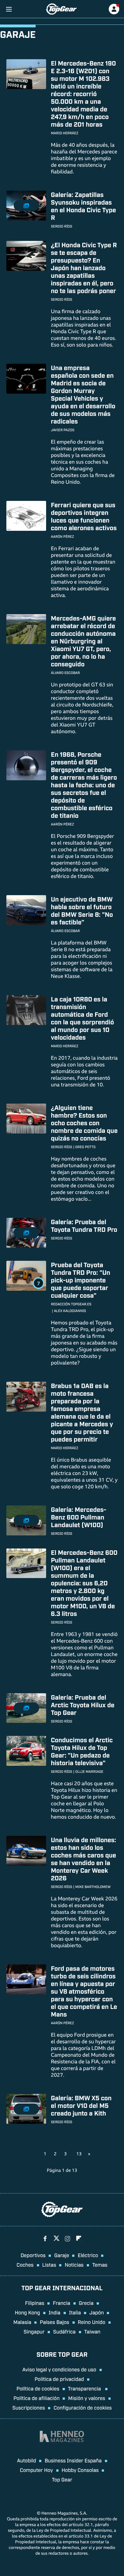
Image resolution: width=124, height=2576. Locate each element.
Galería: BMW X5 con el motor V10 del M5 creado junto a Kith (81, 2105)
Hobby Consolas (80, 2470)
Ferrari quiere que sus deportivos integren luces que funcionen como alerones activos (84, 516)
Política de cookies (38, 2388)
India (55, 2312)
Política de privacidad (59, 2379)
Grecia (86, 2303)
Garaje (62, 2255)
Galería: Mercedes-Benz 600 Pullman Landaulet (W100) (79, 1517)
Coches (25, 2264)
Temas (100, 2264)
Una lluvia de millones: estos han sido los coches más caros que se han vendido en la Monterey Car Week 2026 (83, 1859)
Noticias (74, 2264)
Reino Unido (92, 2322)
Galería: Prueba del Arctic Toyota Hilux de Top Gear (83, 1705)
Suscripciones (29, 2407)
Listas (49, 2264)
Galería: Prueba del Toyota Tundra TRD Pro (84, 1225)
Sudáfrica (64, 2331)
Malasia (22, 2322)
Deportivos (33, 2255)
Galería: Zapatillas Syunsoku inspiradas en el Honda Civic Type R (83, 206)
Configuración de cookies (83, 2407)
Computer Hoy (37, 2470)
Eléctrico (88, 2255)
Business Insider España (73, 2460)
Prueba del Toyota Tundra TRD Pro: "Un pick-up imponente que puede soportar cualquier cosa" (81, 1280)
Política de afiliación (36, 2398)
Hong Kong (28, 2312)
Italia (75, 2312)
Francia (61, 2303)
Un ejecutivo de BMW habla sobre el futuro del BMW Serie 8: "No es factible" (82, 910)
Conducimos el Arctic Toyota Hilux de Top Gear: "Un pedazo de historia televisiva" (82, 1751)
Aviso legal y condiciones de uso (59, 2369)
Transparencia (85, 2388)
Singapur (34, 2331)
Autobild (26, 2460)
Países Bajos (54, 2322)
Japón (96, 2312)
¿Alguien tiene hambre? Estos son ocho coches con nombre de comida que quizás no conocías (84, 1123)
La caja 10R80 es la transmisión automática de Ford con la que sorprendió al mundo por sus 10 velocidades (82, 1018)
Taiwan (92, 2331)
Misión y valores (87, 2398)
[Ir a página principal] (61, 9)
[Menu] (9, 9)
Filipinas (35, 2303)
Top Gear (62, 2479)
